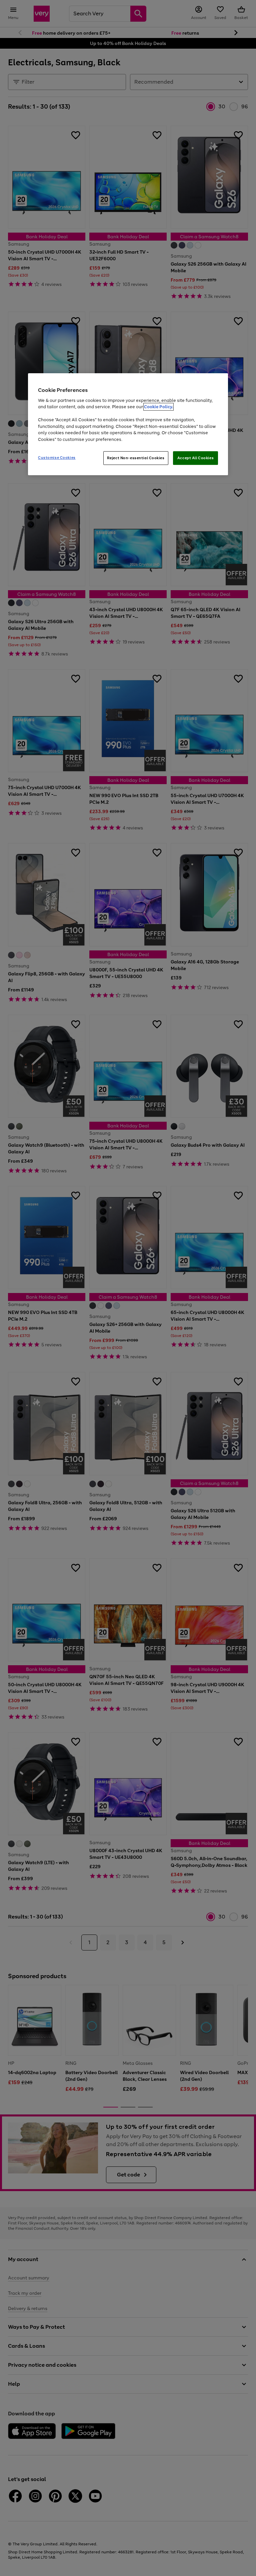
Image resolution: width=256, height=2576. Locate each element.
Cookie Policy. (158, 407)
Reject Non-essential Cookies (136, 458)
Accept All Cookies (195, 458)
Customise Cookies (57, 458)
